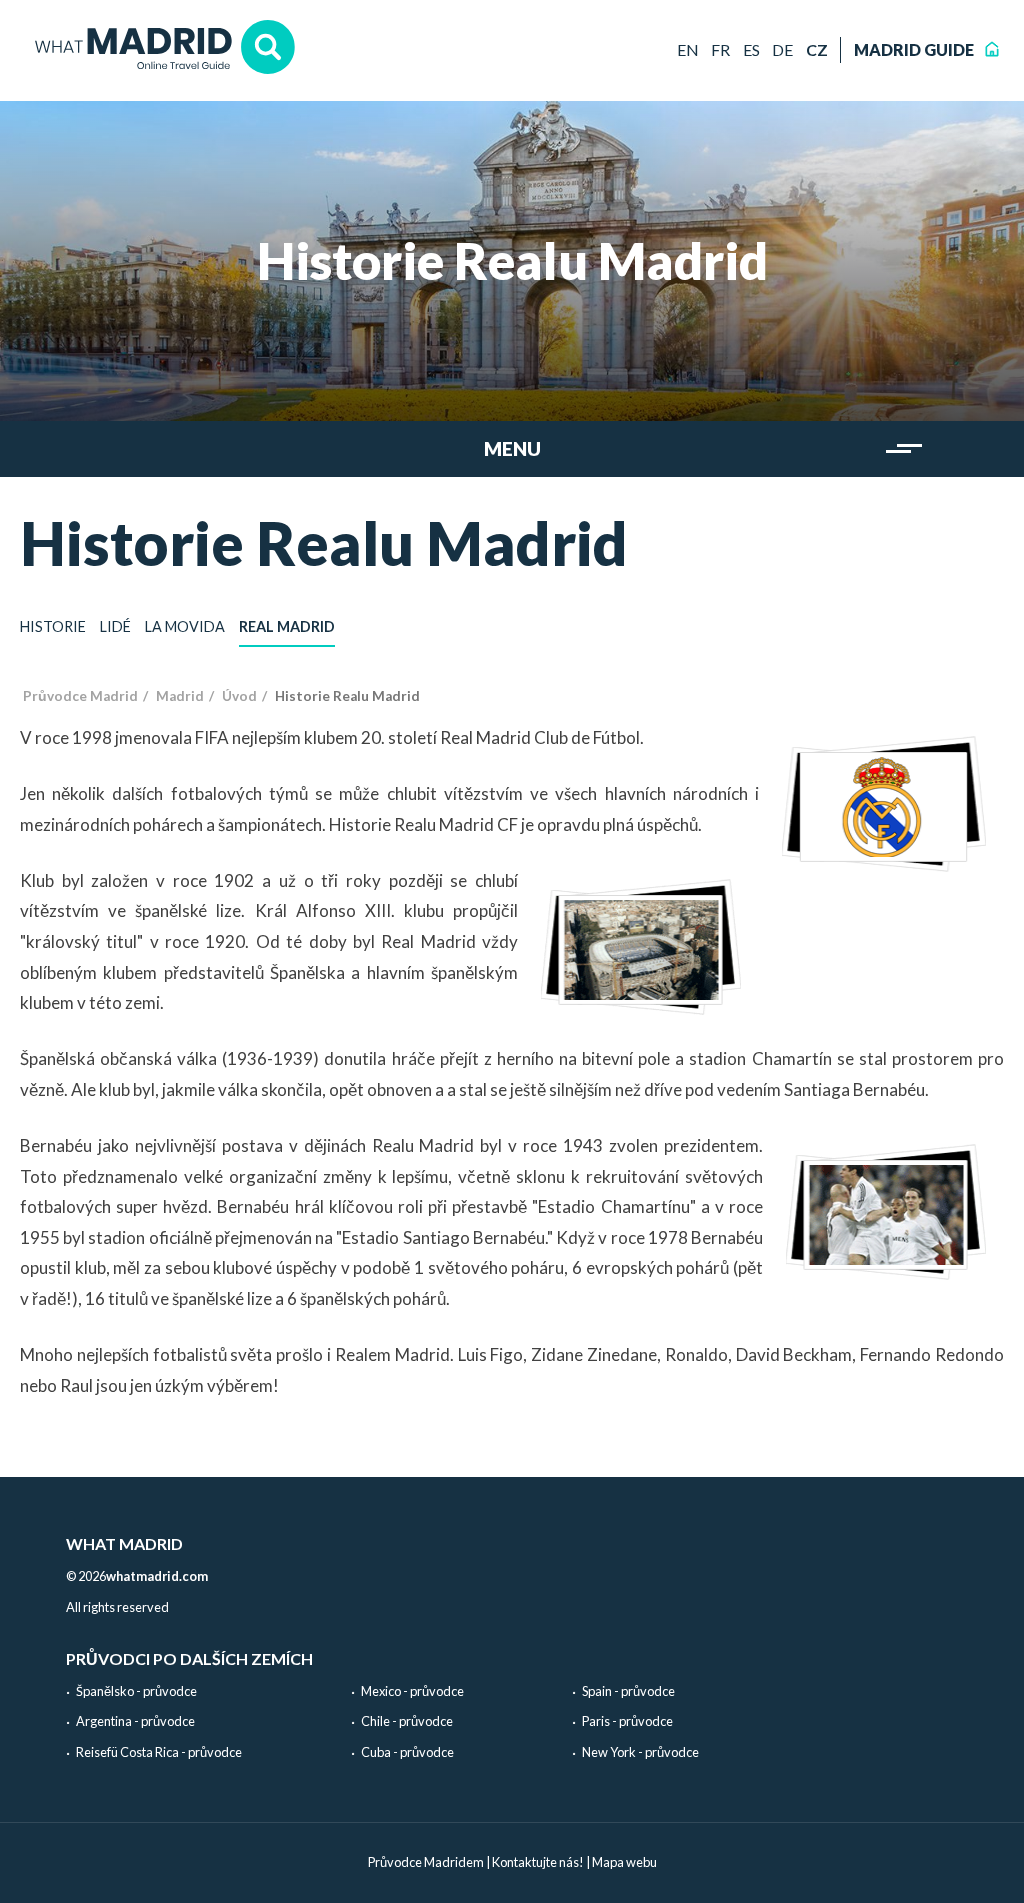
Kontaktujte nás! (538, 1862)
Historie (53, 626)
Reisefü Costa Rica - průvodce (159, 1752)
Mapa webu (624, 1862)
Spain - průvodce (628, 1691)
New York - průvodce (640, 1752)
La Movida (185, 626)
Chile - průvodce (407, 1721)
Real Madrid (287, 626)
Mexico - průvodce (412, 1691)
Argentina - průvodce (135, 1721)
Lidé (115, 626)
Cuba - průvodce (407, 1752)
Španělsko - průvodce (136, 1691)
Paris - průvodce (627, 1721)
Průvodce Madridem (426, 1862)
